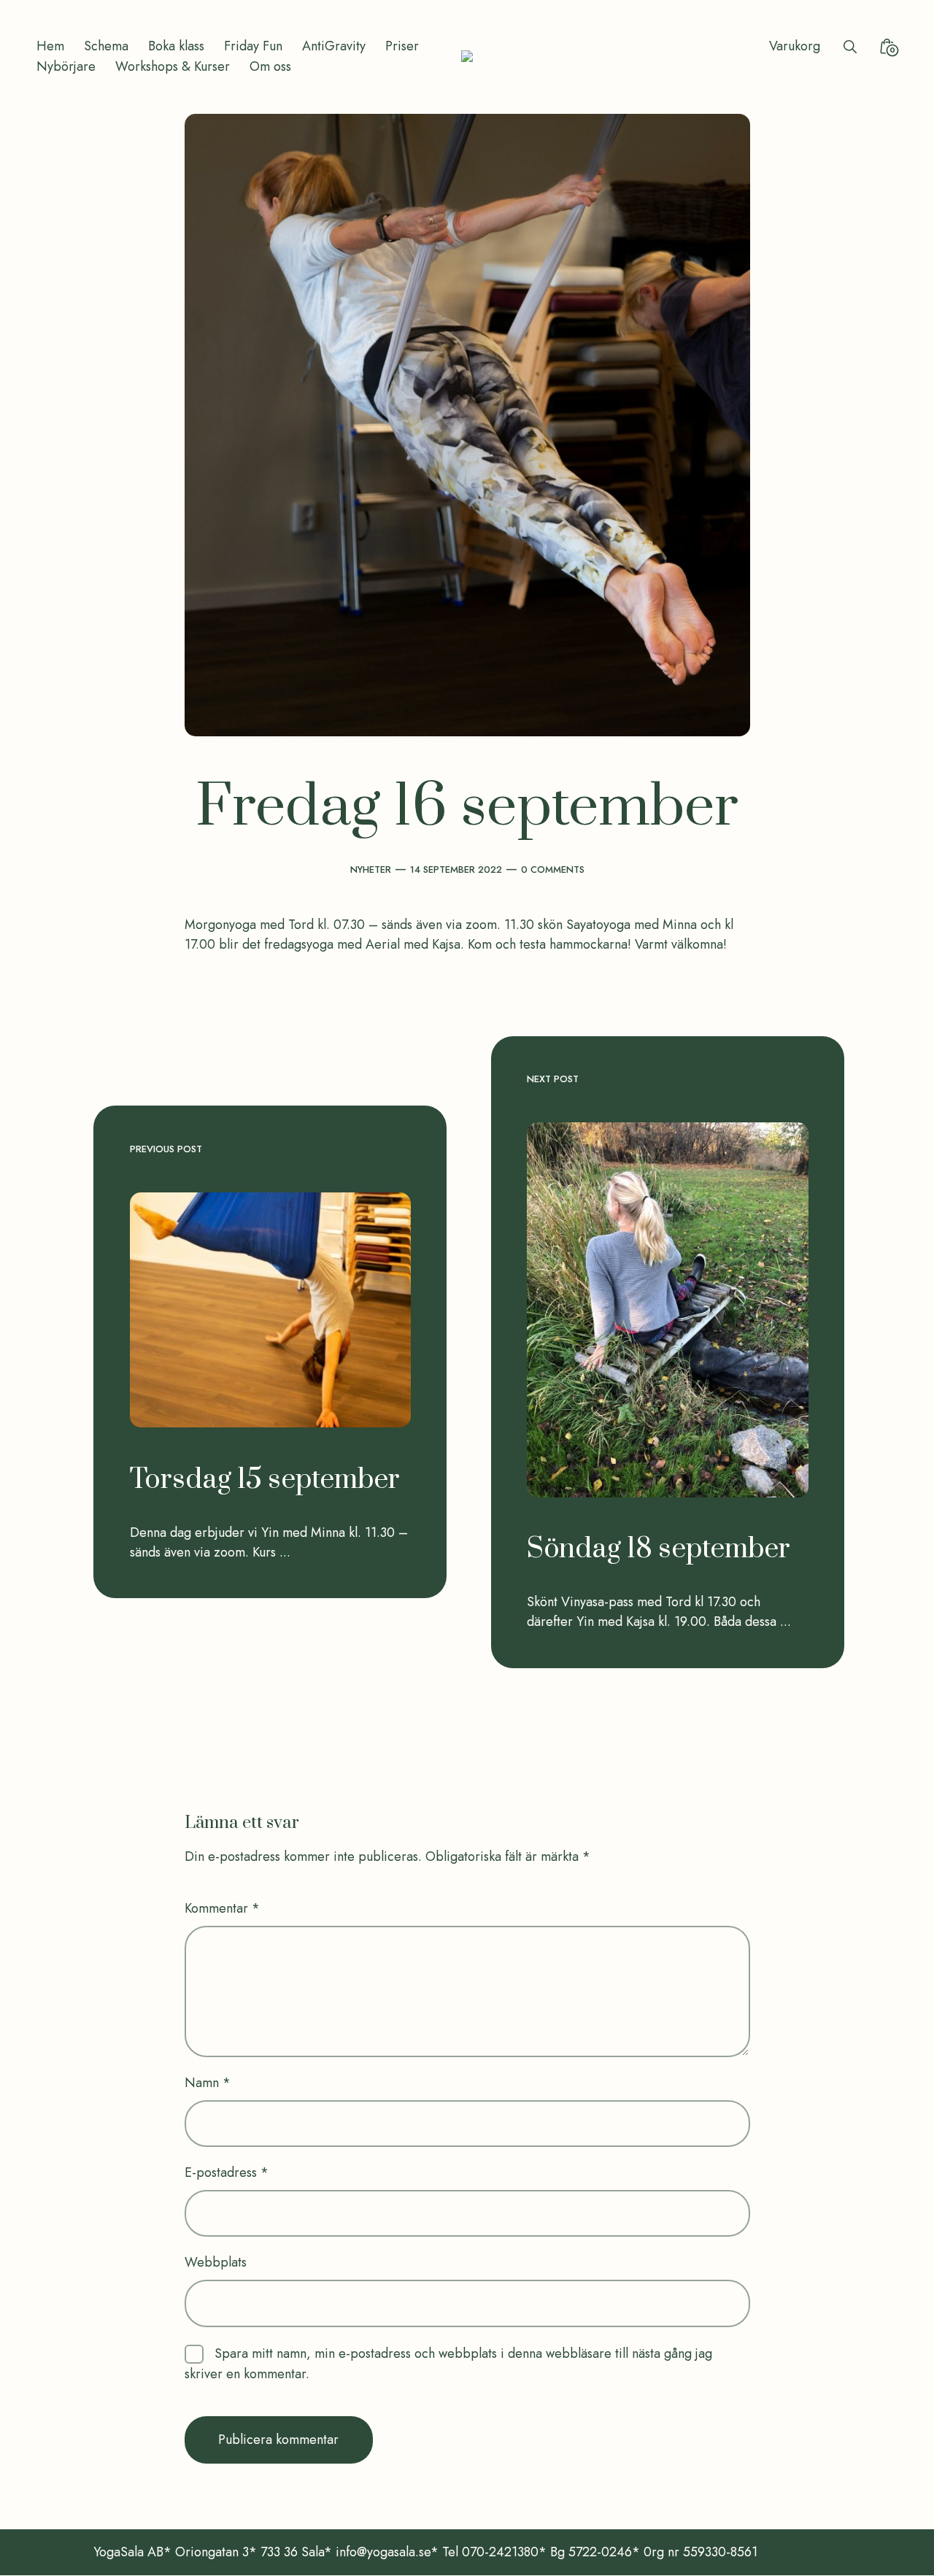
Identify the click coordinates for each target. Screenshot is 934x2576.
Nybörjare (66, 66)
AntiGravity (334, 46)
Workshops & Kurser (173, 66)
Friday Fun (253, 46)
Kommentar (222, 1908)
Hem (50, 46)
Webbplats (216, 2262)
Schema (106, 46)
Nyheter (371, 869)
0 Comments (553, 869)
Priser (402, 46)
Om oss (270, 66)
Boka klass (176, 46)
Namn (208, 2083)
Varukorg (795, 46)
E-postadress (227, 2172)
